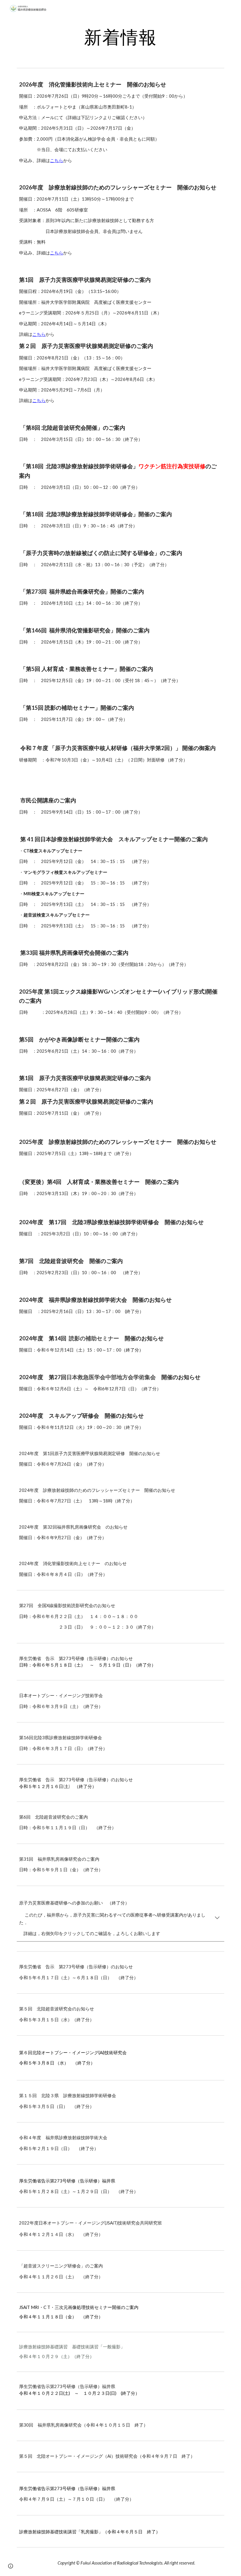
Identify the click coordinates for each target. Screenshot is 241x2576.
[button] (217, 1918)
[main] (121, 37)
